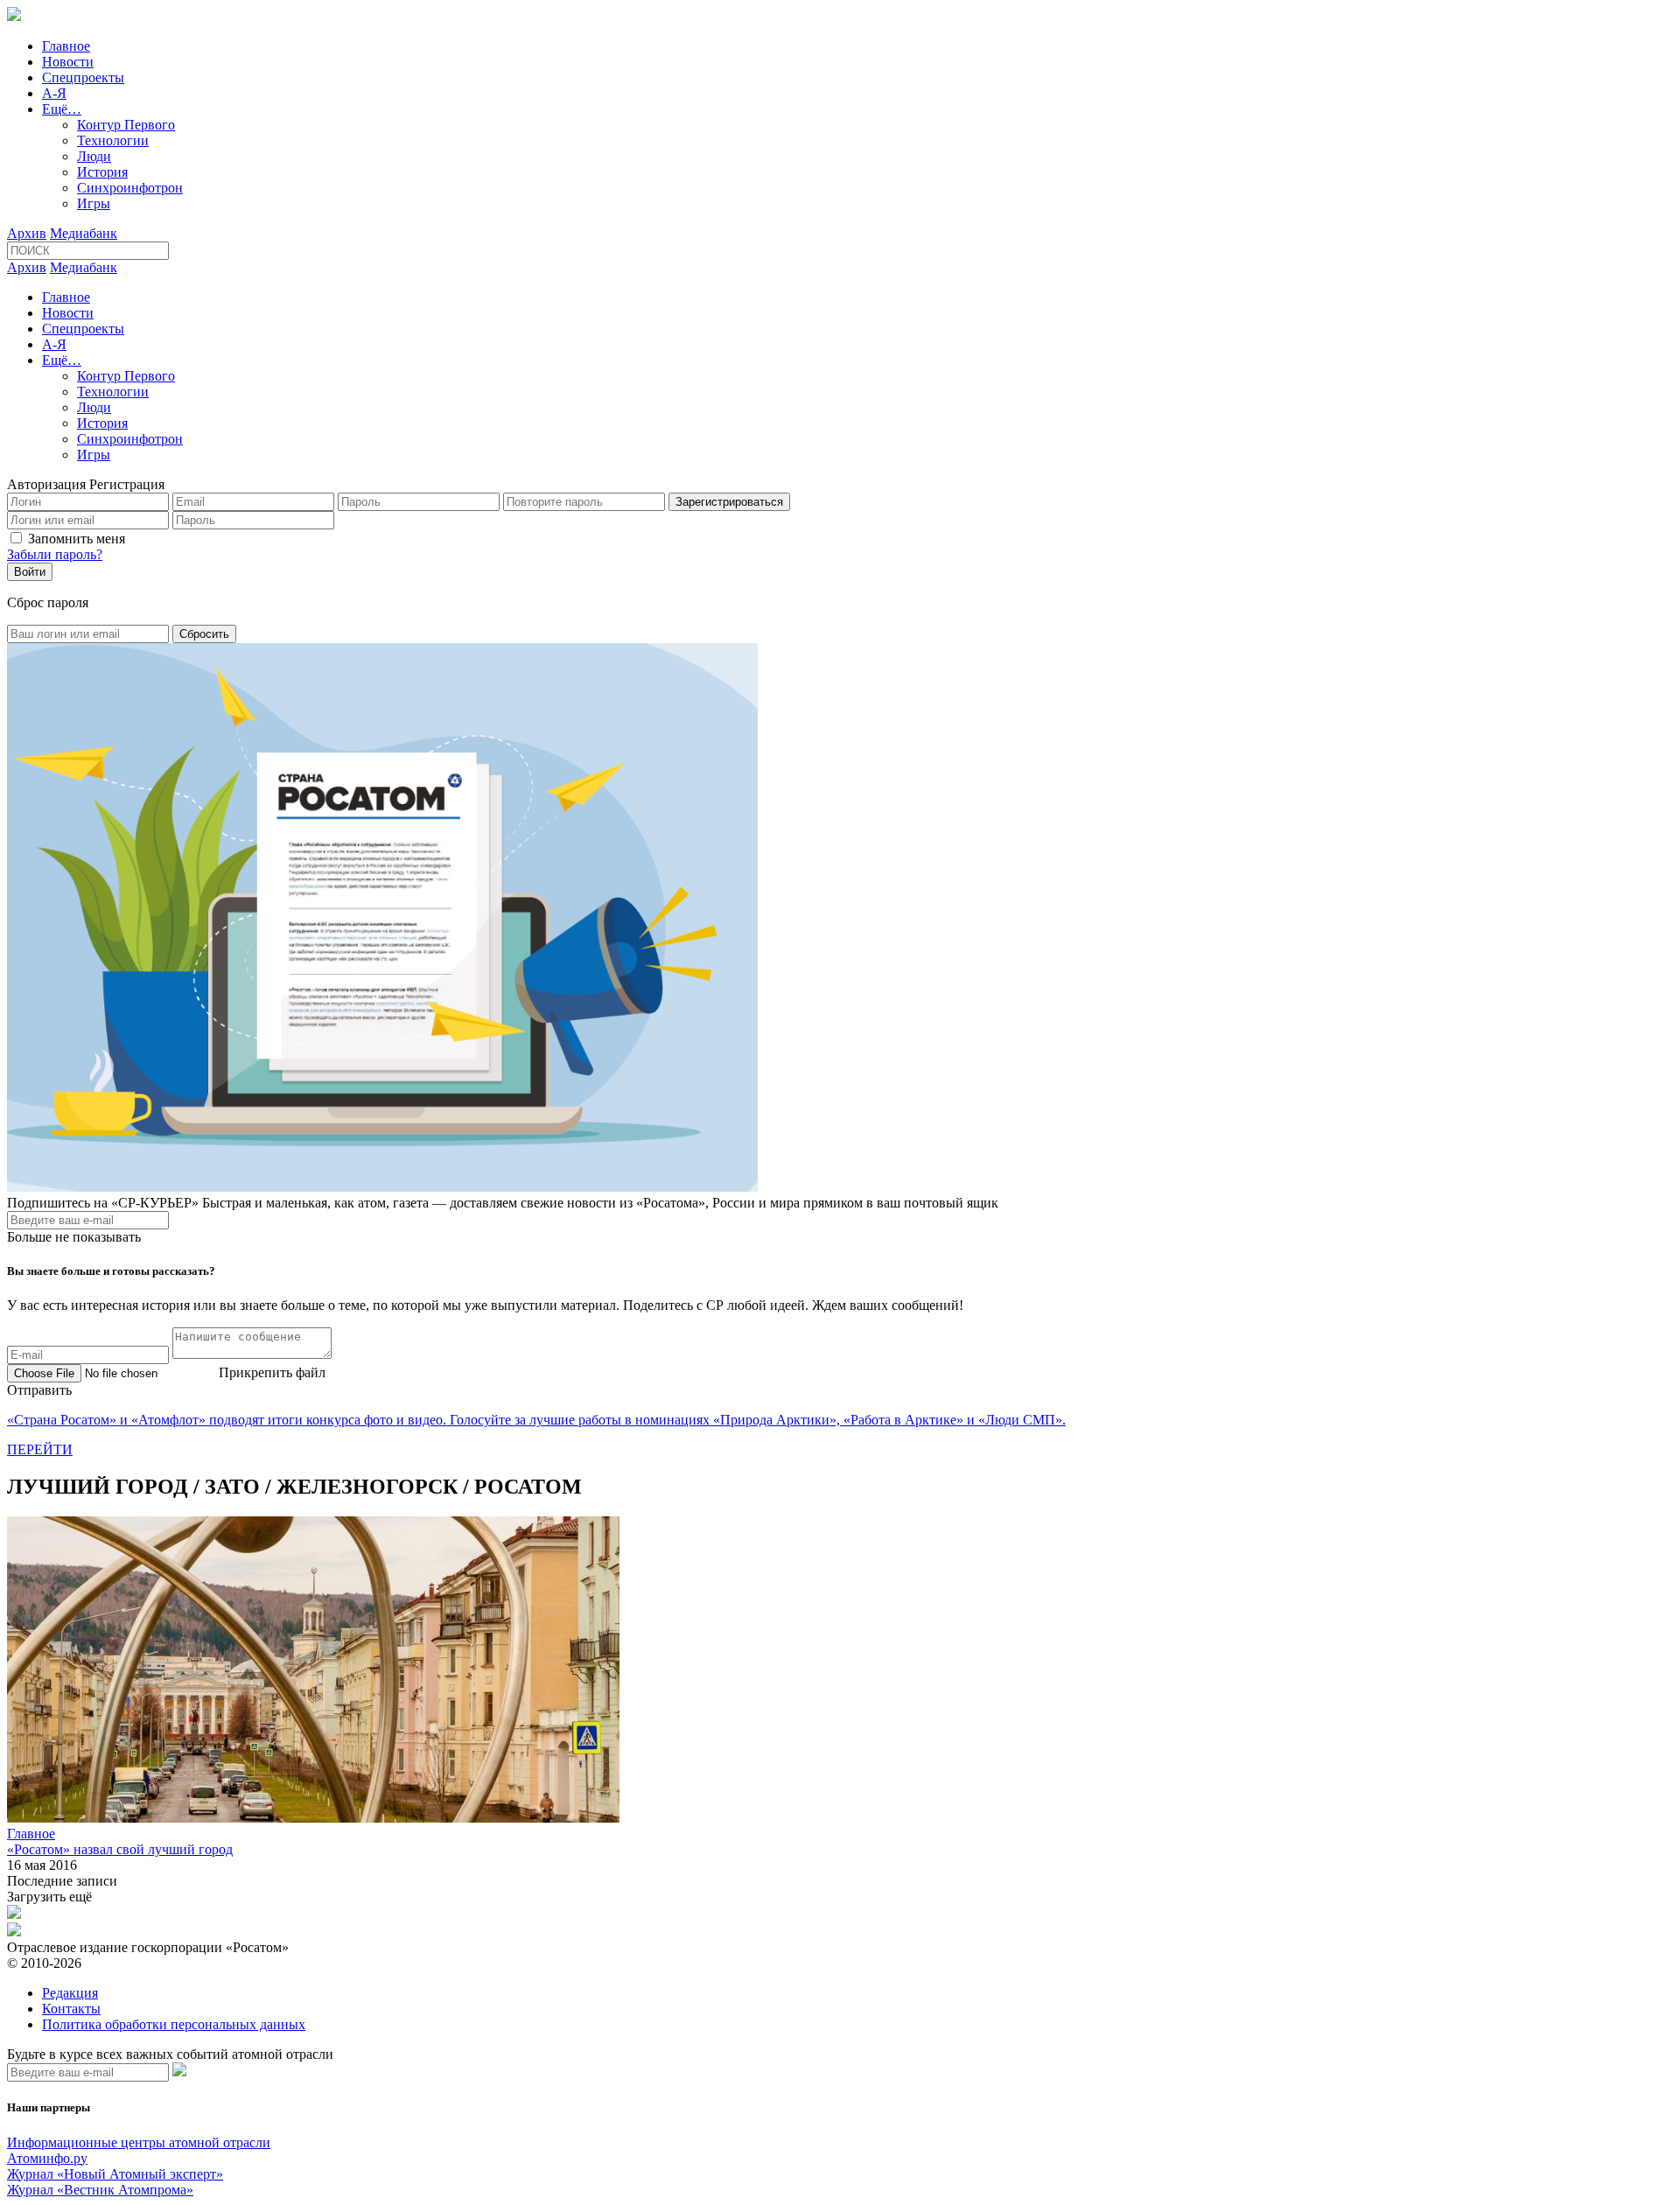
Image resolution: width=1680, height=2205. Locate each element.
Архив (27, 233)
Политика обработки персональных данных (174, 2024)
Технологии (113, 140)
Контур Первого (126, 125)
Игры (94, 203)
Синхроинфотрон (130, 188)
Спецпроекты (83, 77)
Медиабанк (84, 233)
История (102, 172)
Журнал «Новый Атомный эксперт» (115, 2174)
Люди (94, 156)
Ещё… (62, 109)
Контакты (71, 2009)
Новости (68, 62)
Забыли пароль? (55, 554)
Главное (66, 46)
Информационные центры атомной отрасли (139, 2142)
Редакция (70, 1993)
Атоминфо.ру (47, 2158)
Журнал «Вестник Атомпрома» (100, 2190)
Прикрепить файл (272, 1372)
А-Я (54, 93)
